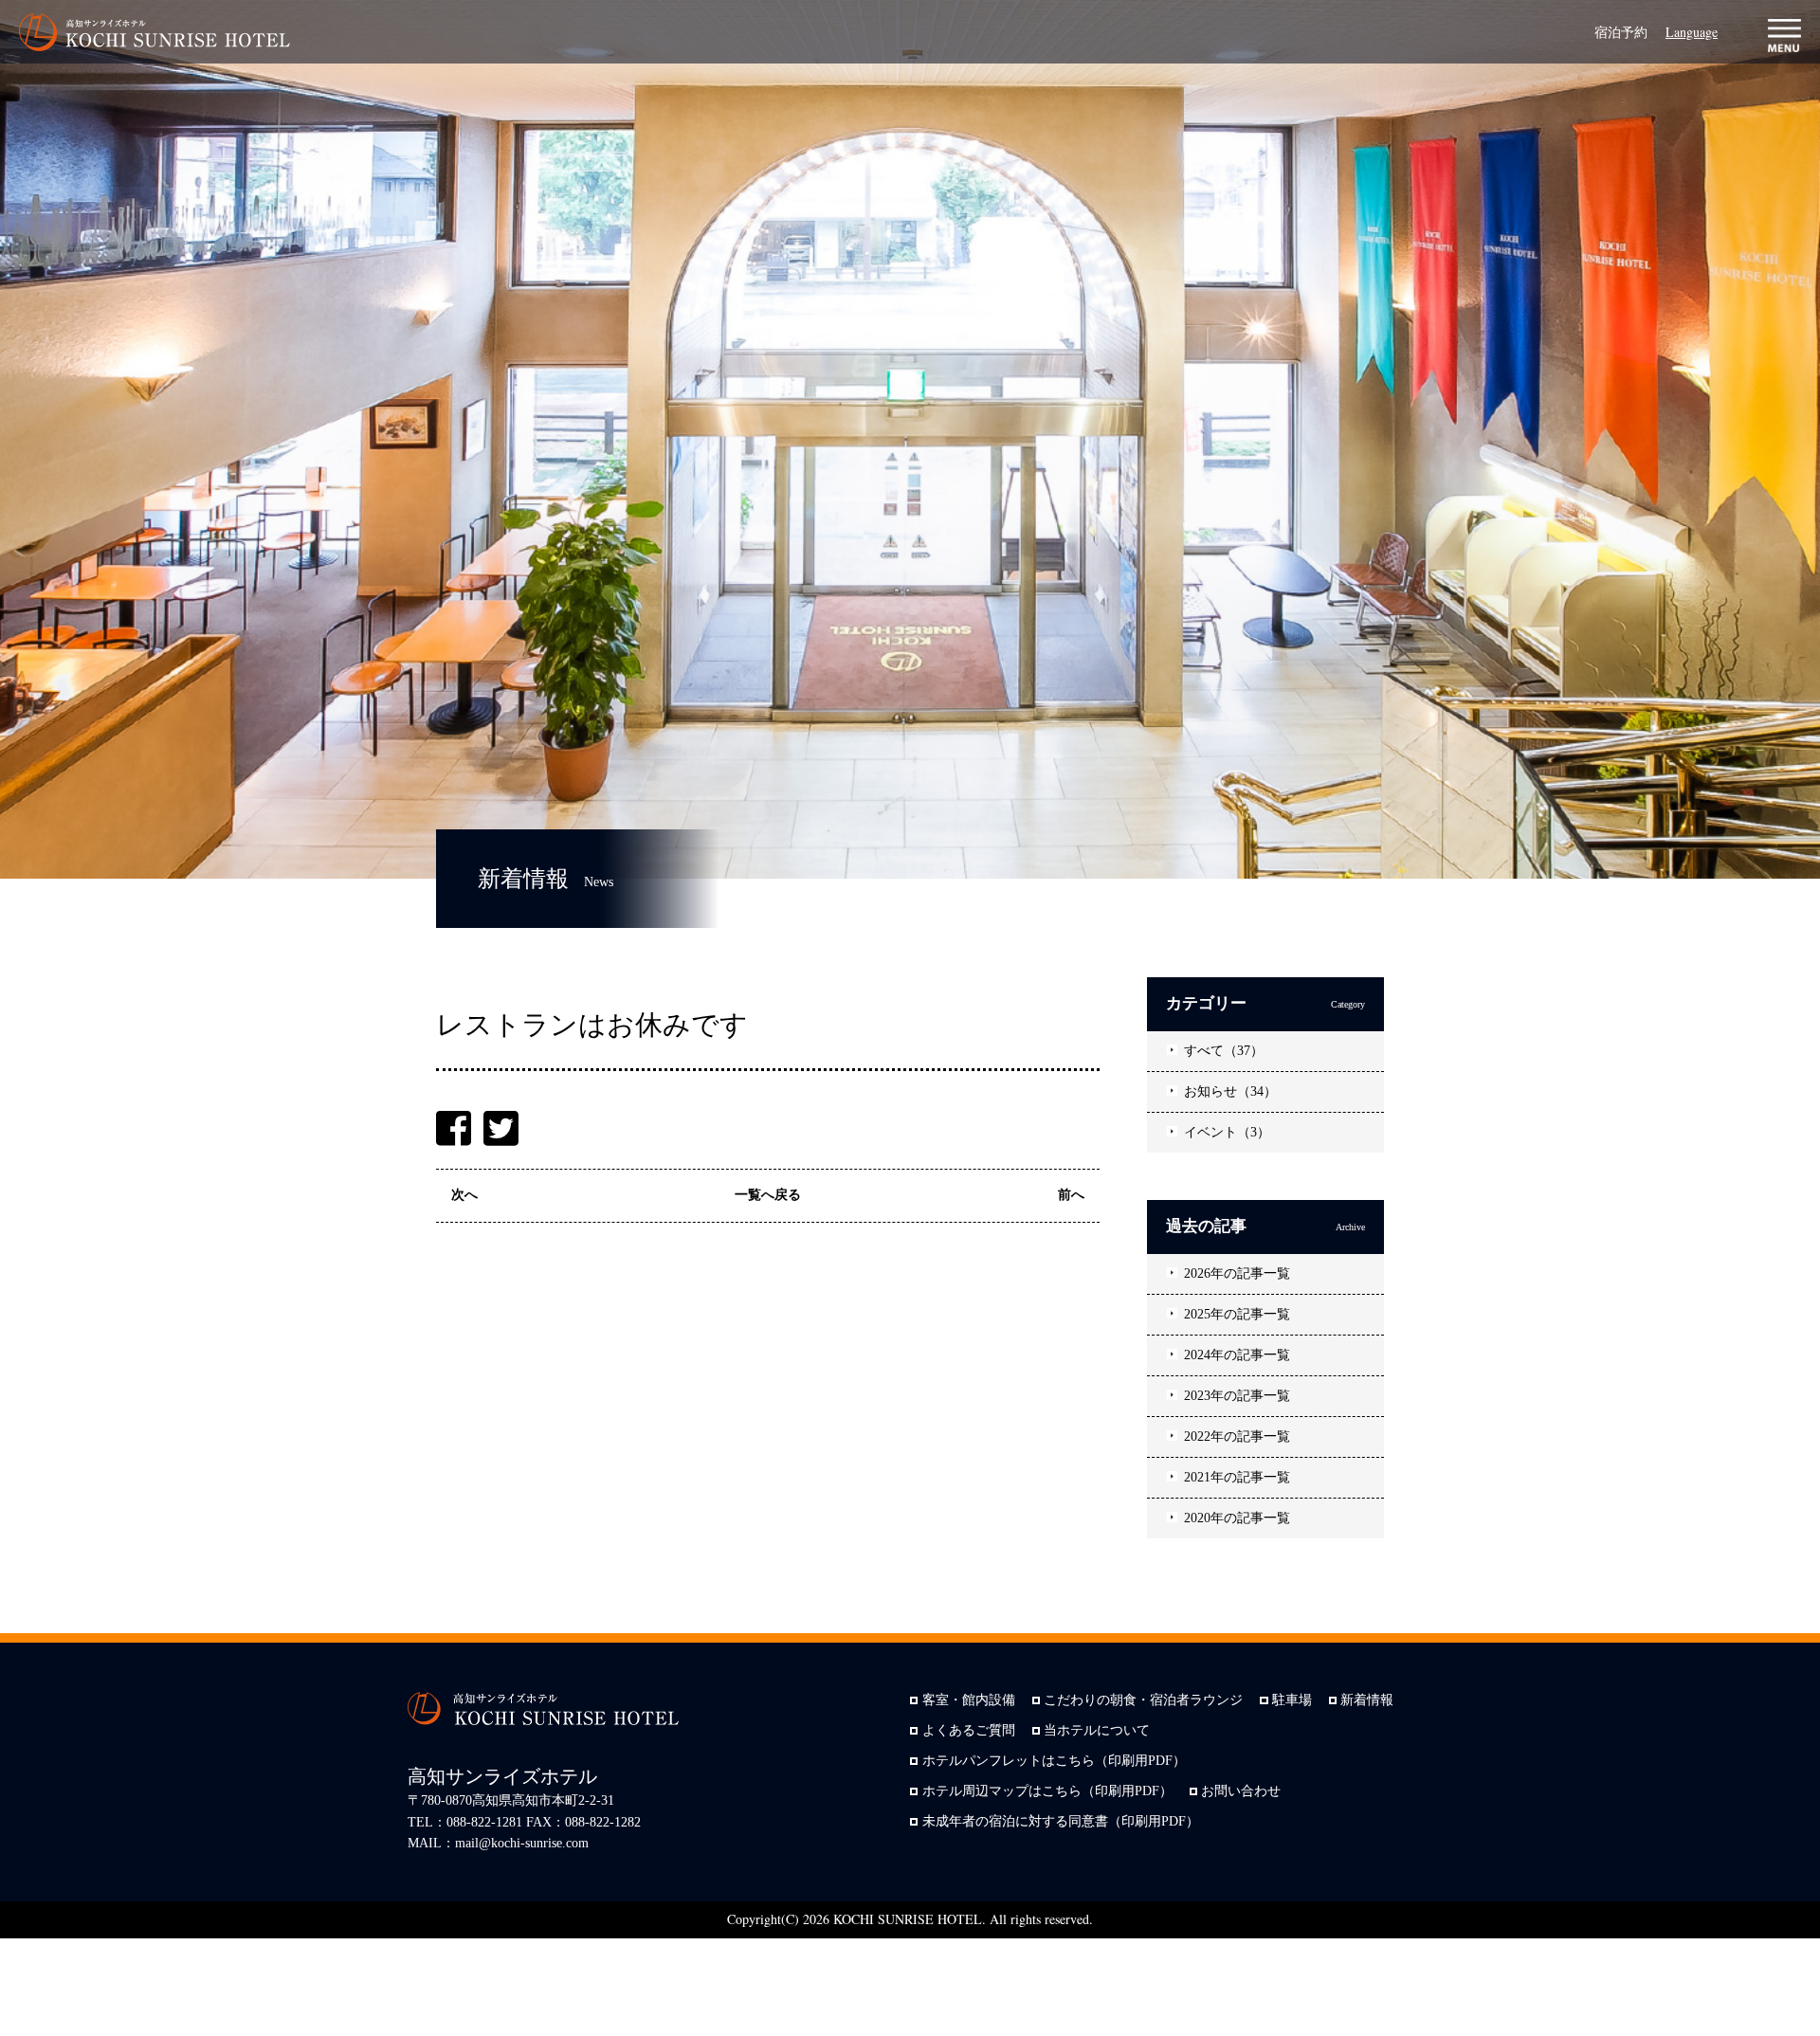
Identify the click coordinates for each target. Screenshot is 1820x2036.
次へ (464, 1195)
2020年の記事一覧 (1237, 1518)
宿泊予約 (1621, 32)
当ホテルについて (1097, 1731)
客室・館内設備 (969, 1700)
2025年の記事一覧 (1237, 1314)
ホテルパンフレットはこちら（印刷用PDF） (1054, 1761)
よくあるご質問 (969, 1731)
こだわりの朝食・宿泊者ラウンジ (1143, 1700)
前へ (1071, 1195)
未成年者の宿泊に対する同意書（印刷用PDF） (1061, 1822)
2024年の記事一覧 (1237, 1355)
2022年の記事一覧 (1237, 1436)
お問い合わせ (1241, 1791)
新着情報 (1367, 1700)
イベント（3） (1227, 1132)
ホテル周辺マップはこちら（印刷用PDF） (1047, 1791)
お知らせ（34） (1230, 1091)
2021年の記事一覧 (1237, 1477)
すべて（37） (1224, 1051)
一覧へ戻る (768, 1195)
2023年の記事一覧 (1237, 1396)
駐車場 (1292, 1700)
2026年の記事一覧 (1237, 1273)
